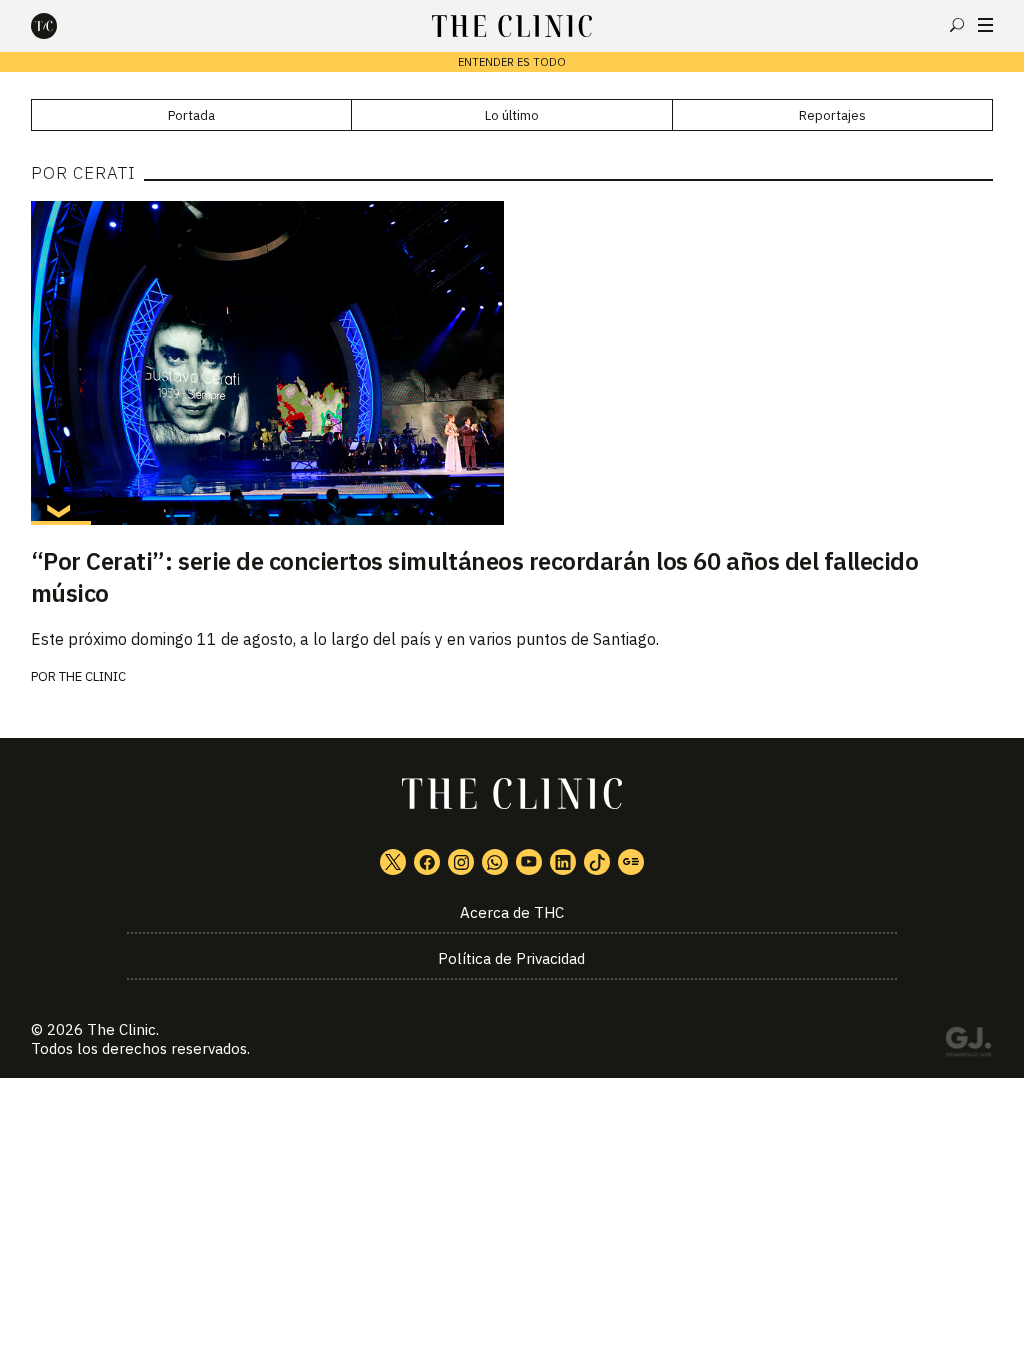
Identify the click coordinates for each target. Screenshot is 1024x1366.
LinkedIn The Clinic (563, 862)
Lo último (512, 115)
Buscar (957, 25)
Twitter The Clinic (393, 862)
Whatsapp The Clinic (495, 862)
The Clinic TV (529, 862)
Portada (191, 115)
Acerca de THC (512, 912)
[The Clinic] (61, 26)
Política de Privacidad (511, 958)
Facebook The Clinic (427, 862)
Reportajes (832, 115)
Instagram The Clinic (461, 862)
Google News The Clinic (631, 862)
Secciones (985, 25)
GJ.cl (968, 1045)
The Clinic (92, 676)
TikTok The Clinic (597, 862)
